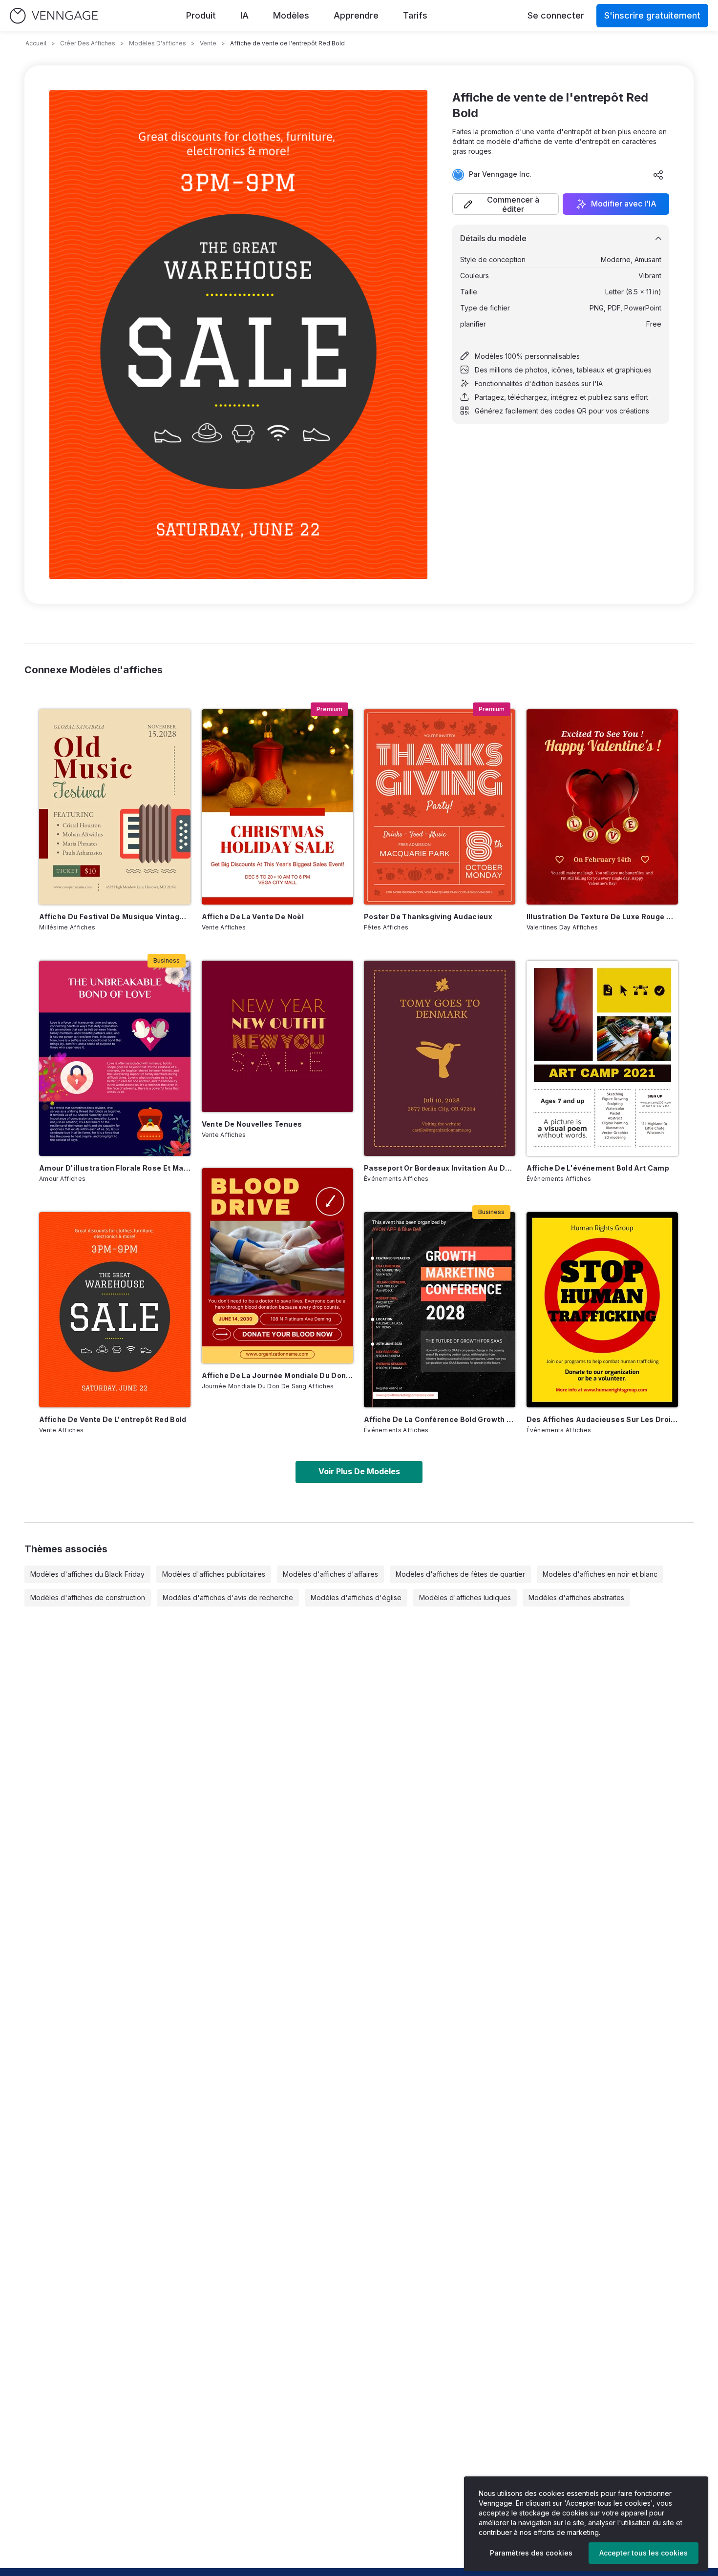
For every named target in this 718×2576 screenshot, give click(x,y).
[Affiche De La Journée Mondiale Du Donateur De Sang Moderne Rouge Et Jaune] (277, 1266)
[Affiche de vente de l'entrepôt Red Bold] (115, 1310)
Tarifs (415, 15)
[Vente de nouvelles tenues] (277, 1036)
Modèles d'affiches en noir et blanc (600, 1574)
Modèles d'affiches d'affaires (330, 1574)
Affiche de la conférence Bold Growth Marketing (440, 1419)
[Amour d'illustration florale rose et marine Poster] (115, 1058)
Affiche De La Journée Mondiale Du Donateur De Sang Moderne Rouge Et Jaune (277, 1375)
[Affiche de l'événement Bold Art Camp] (602, 1058)
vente (208, 43)
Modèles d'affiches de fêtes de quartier (460, 1574)
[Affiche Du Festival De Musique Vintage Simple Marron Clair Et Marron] (115, 807)
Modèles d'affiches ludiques (465, 1597)
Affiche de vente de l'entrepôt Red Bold (113, 1419)
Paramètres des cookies (531, 2553)
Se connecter (556, 15)
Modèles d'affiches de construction (88, 1597)
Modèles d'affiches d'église (356, 1597)
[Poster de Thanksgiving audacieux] (440, 807)
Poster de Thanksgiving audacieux (428, 917)
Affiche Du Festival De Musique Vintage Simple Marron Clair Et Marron (115, 917)
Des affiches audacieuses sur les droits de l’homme (602, 1419)
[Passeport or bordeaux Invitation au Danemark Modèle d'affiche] (440, 1058)
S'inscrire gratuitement (652, 15)
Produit (201, 15)
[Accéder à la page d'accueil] (54, 16)
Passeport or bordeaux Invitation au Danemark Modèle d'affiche (440, 1168)
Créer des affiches (88, 43)
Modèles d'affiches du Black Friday (87, 1574)
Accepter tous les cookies (644, 2553)
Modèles (291, 15)
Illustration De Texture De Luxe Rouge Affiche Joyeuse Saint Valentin (602, 917)
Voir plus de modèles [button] (359, 1471)
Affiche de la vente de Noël (253, 917)
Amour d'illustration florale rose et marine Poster (115, 1168)
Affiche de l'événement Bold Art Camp (598, 1168)
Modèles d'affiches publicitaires (214, 1574)
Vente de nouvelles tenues (252, 1124)
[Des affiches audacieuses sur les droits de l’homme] (602, 1310)
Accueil (36, 43)
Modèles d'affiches (158, 43)
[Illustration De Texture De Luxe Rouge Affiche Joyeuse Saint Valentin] (602, 807)
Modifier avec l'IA (624, 204)
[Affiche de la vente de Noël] (277, 807)
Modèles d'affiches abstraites (576, 1597)
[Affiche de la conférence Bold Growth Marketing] (440, 1310)
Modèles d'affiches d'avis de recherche (228, 1597)
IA (244, 15)
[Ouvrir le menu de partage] (658, 175)
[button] (506, 204)
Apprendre (356, 15)
